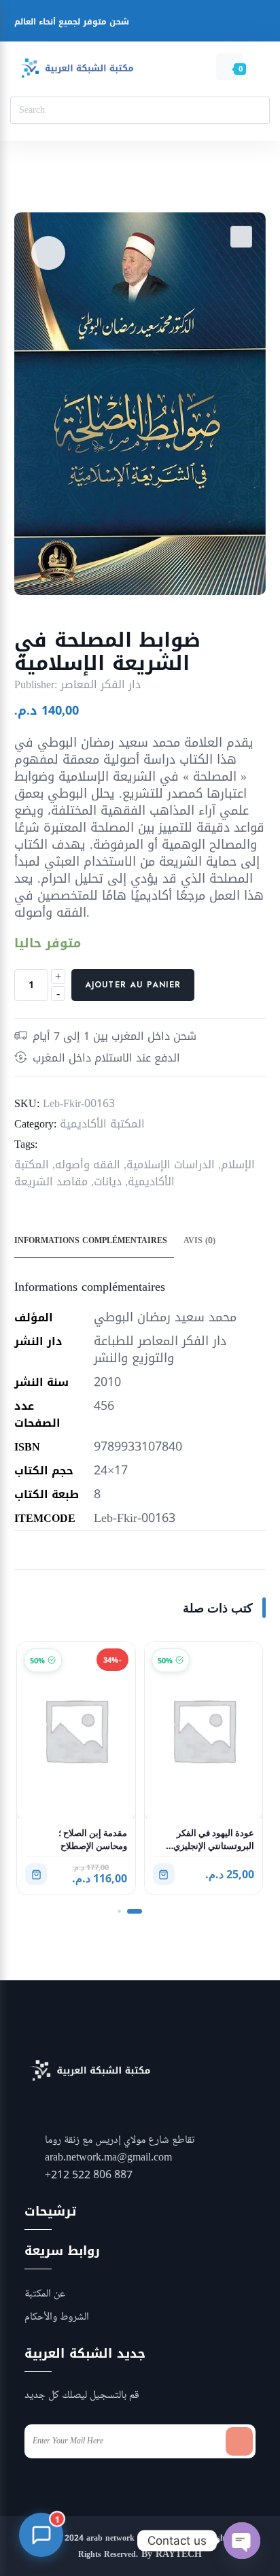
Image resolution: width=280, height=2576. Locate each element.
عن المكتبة (45, 2294)
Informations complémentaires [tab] (91, 1240)
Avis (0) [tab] (199, 1240)
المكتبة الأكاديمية (102, 1124)
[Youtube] (197, 23)
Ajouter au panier (133, 985)
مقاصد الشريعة (51, 1182)
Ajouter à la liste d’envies (48, 253)
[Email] (223, 23)
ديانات (108, 1182)
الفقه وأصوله (88, 1165)
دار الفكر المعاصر (101, 684)
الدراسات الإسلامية (171, 1165)
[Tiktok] (249, 23)
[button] (241, 237)
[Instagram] (172, 23)
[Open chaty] (242, 2541)
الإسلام (238, 1165)
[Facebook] (146, 23)
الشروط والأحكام (57, 2318)
